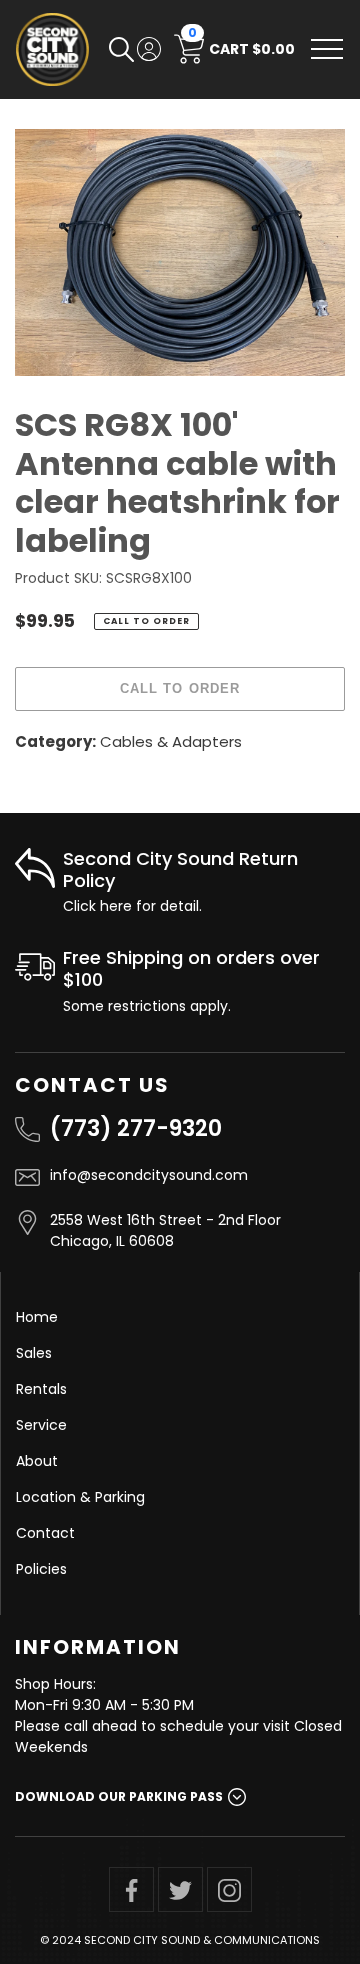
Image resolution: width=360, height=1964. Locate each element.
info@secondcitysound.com (149, 1175)
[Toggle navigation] (327, 49)
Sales (34, 1353)
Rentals (41, 1389)
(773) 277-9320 (136, 1128)
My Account (149, 49)
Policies (41, 1569)
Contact (45, 1533)
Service (41, 1425)
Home (37, 1317)
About (37, 1461)
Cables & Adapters (171, 741)
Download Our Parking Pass (119, 1796)
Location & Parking (80, 1497)
